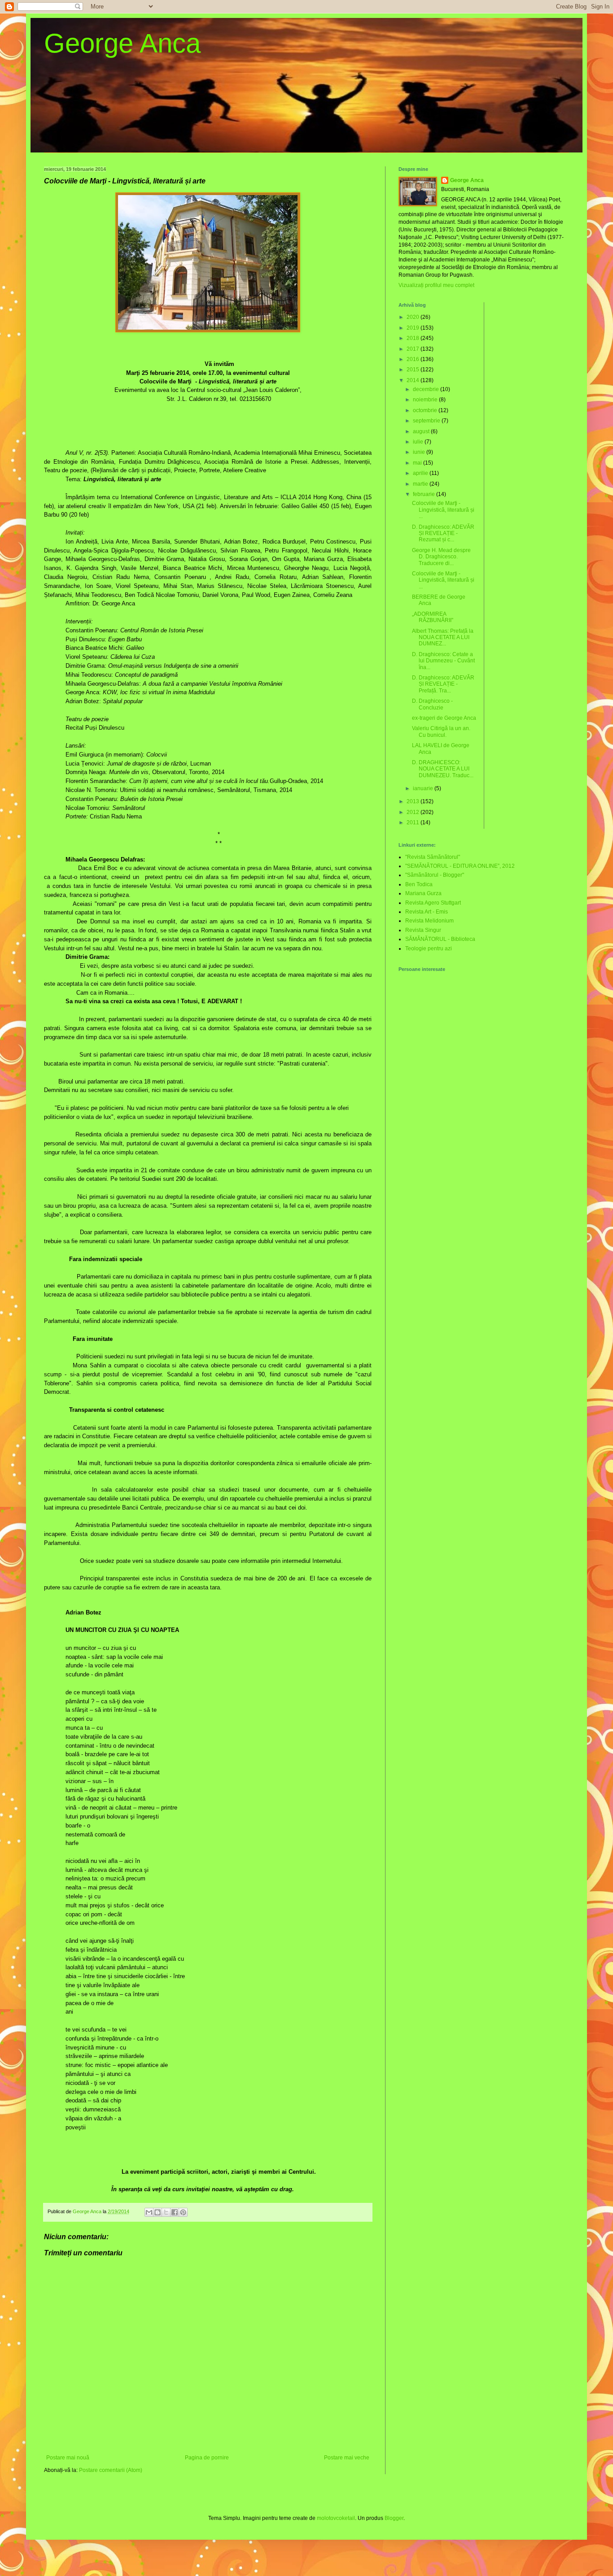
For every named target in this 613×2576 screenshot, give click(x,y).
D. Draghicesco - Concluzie (432, 704)
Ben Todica (419, 884)
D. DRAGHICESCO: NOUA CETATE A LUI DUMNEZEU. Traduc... (443, 769)
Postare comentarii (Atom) (111, 2470)
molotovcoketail (336, 2518)
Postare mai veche (347, 2458)
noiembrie (426, 400)
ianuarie (424, 788)
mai (418, 463)
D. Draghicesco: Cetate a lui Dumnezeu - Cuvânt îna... (443, 661)
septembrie (427, 421)
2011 (414, 822)
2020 (414, 317)
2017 (414, 349)
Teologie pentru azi (429, 949)
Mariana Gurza (423, 893)
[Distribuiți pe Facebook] (175, 2212)
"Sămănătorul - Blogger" (435, 875)
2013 (414, 801)
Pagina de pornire (207, 2458)
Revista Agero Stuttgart (433, 903)
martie (421, 484)
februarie (425, 494)
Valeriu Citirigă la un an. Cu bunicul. (441, 731)
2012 (414, 812)
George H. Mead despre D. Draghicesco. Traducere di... (441, 557)
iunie (420, 452)
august (422, 431)
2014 (414, 380)
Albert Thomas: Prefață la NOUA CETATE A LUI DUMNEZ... (443, 637)
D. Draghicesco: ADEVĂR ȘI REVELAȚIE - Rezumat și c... (443, 533)
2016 (414, 359)
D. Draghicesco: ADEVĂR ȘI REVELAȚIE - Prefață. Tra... (443, 684)
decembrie (427, 389)
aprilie (421, 473)
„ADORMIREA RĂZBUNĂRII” (433, 617)
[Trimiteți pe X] (166, 2212)
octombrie (426, 410)
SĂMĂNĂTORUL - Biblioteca (440, 939)
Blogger (394, 2518)
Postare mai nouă (68, 2458)
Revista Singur (423, 930)
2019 (414, 328)
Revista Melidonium (429, 921)
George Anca (122, 43)
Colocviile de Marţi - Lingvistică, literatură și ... (443, 510)
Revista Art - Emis (427, 912)
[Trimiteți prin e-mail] (149, 2212)
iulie (419, 442)
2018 (414, 338)
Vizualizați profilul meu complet (436, 285)
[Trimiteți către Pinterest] (183, 2212)
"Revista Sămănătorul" (433, 857)
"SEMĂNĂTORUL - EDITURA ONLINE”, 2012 (460, 866)
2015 (414, 370)
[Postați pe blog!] (158, 2212)
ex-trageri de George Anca (444, 718)
